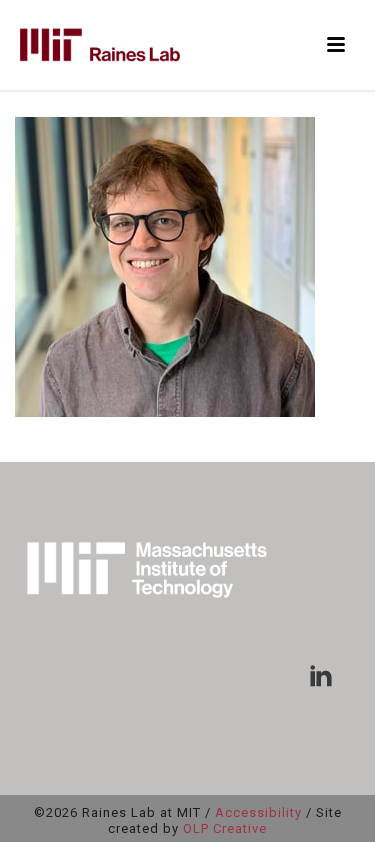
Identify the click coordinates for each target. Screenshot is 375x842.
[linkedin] (321, 677)
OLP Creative (225, 828)
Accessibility (258, 812)
